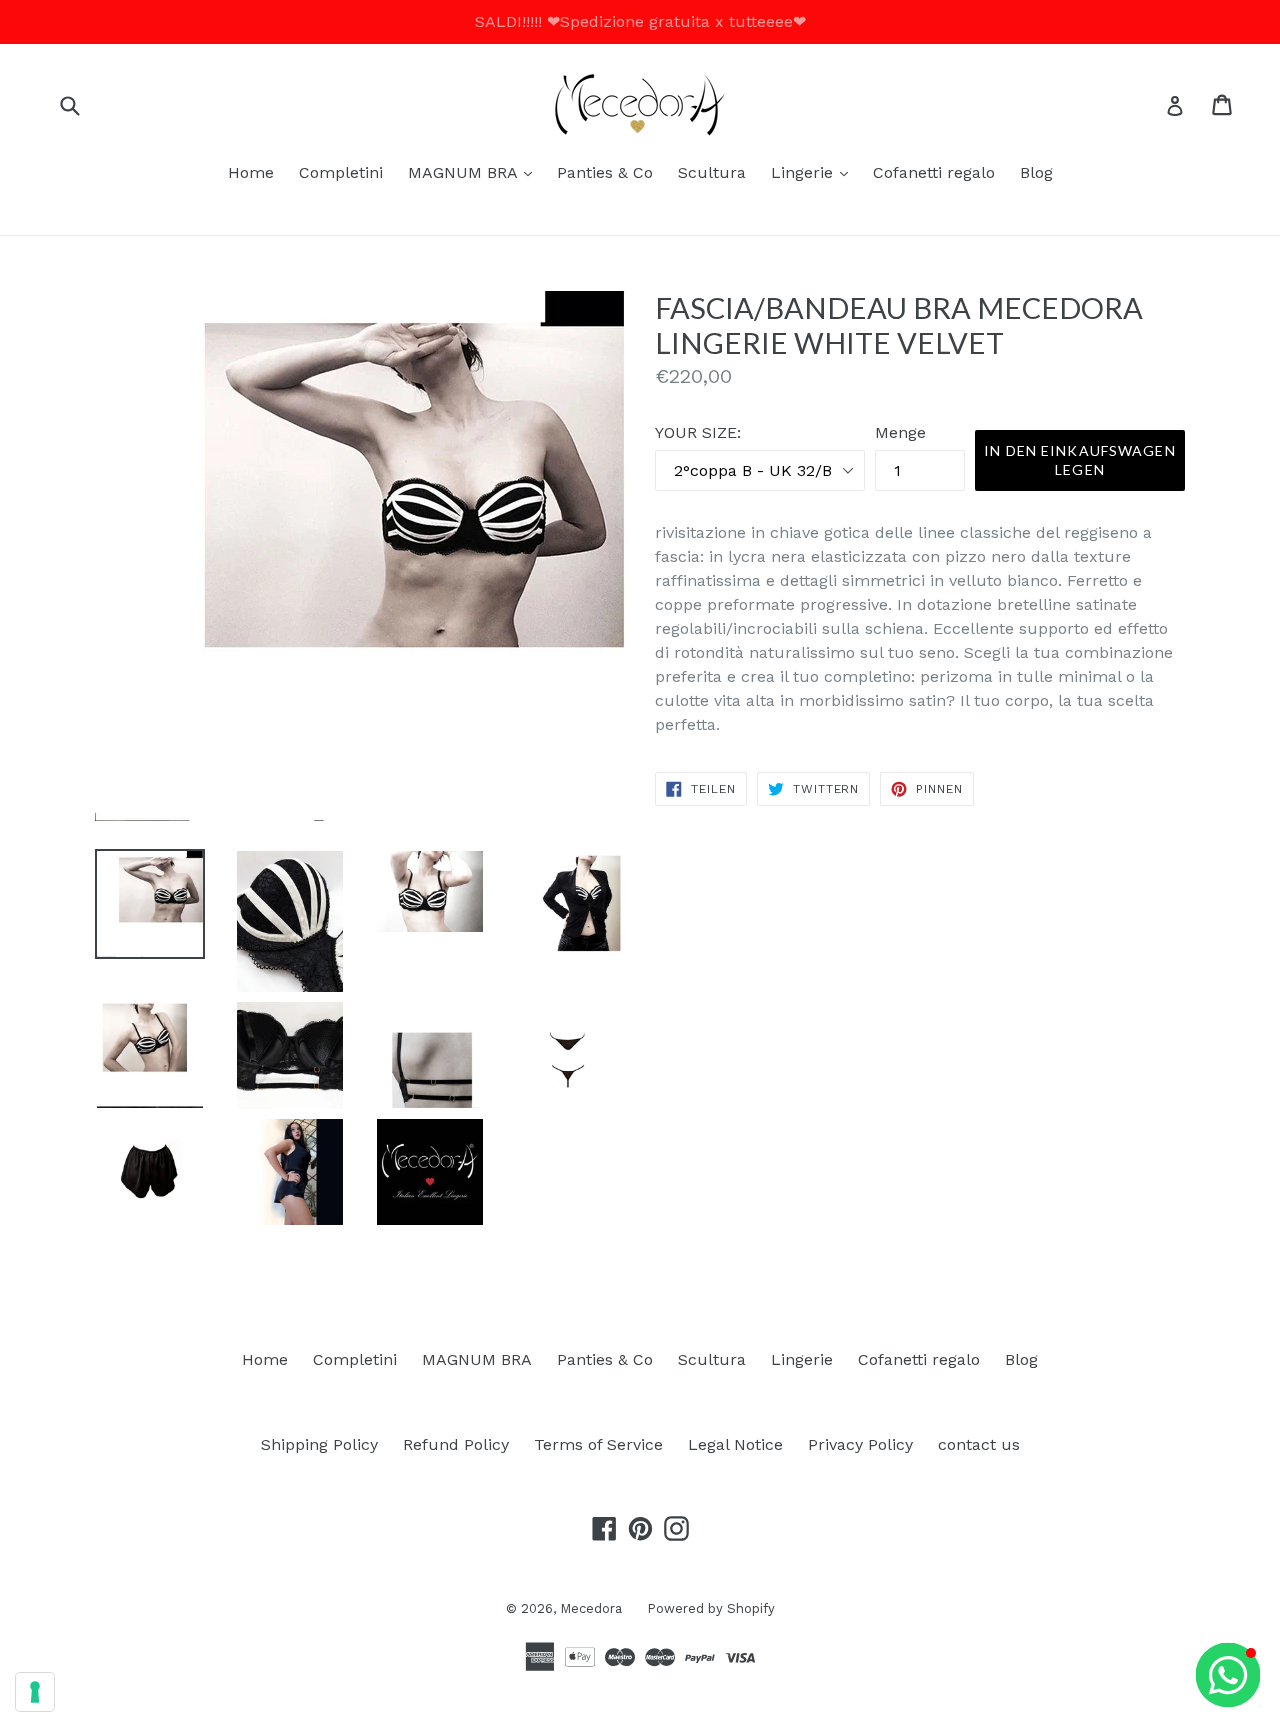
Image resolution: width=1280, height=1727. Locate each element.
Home (251, 172)
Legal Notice (735, 1444)
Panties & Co (605, 172)
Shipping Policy (319, 1444)
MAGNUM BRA (475, 172)
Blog (1036, 172)
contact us (979, 1444)
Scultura (712, 172)
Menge (900, 432)
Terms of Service (598, 1444)
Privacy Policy (860, 1444)
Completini (341, 172)
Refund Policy (456, 1444)
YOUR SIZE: (698, 432)
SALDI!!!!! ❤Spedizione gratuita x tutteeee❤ (640, 21)
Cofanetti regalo (934, 172)
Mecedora (591, 1608)
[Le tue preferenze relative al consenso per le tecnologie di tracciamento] (35, 1692)
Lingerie (814, 172)
